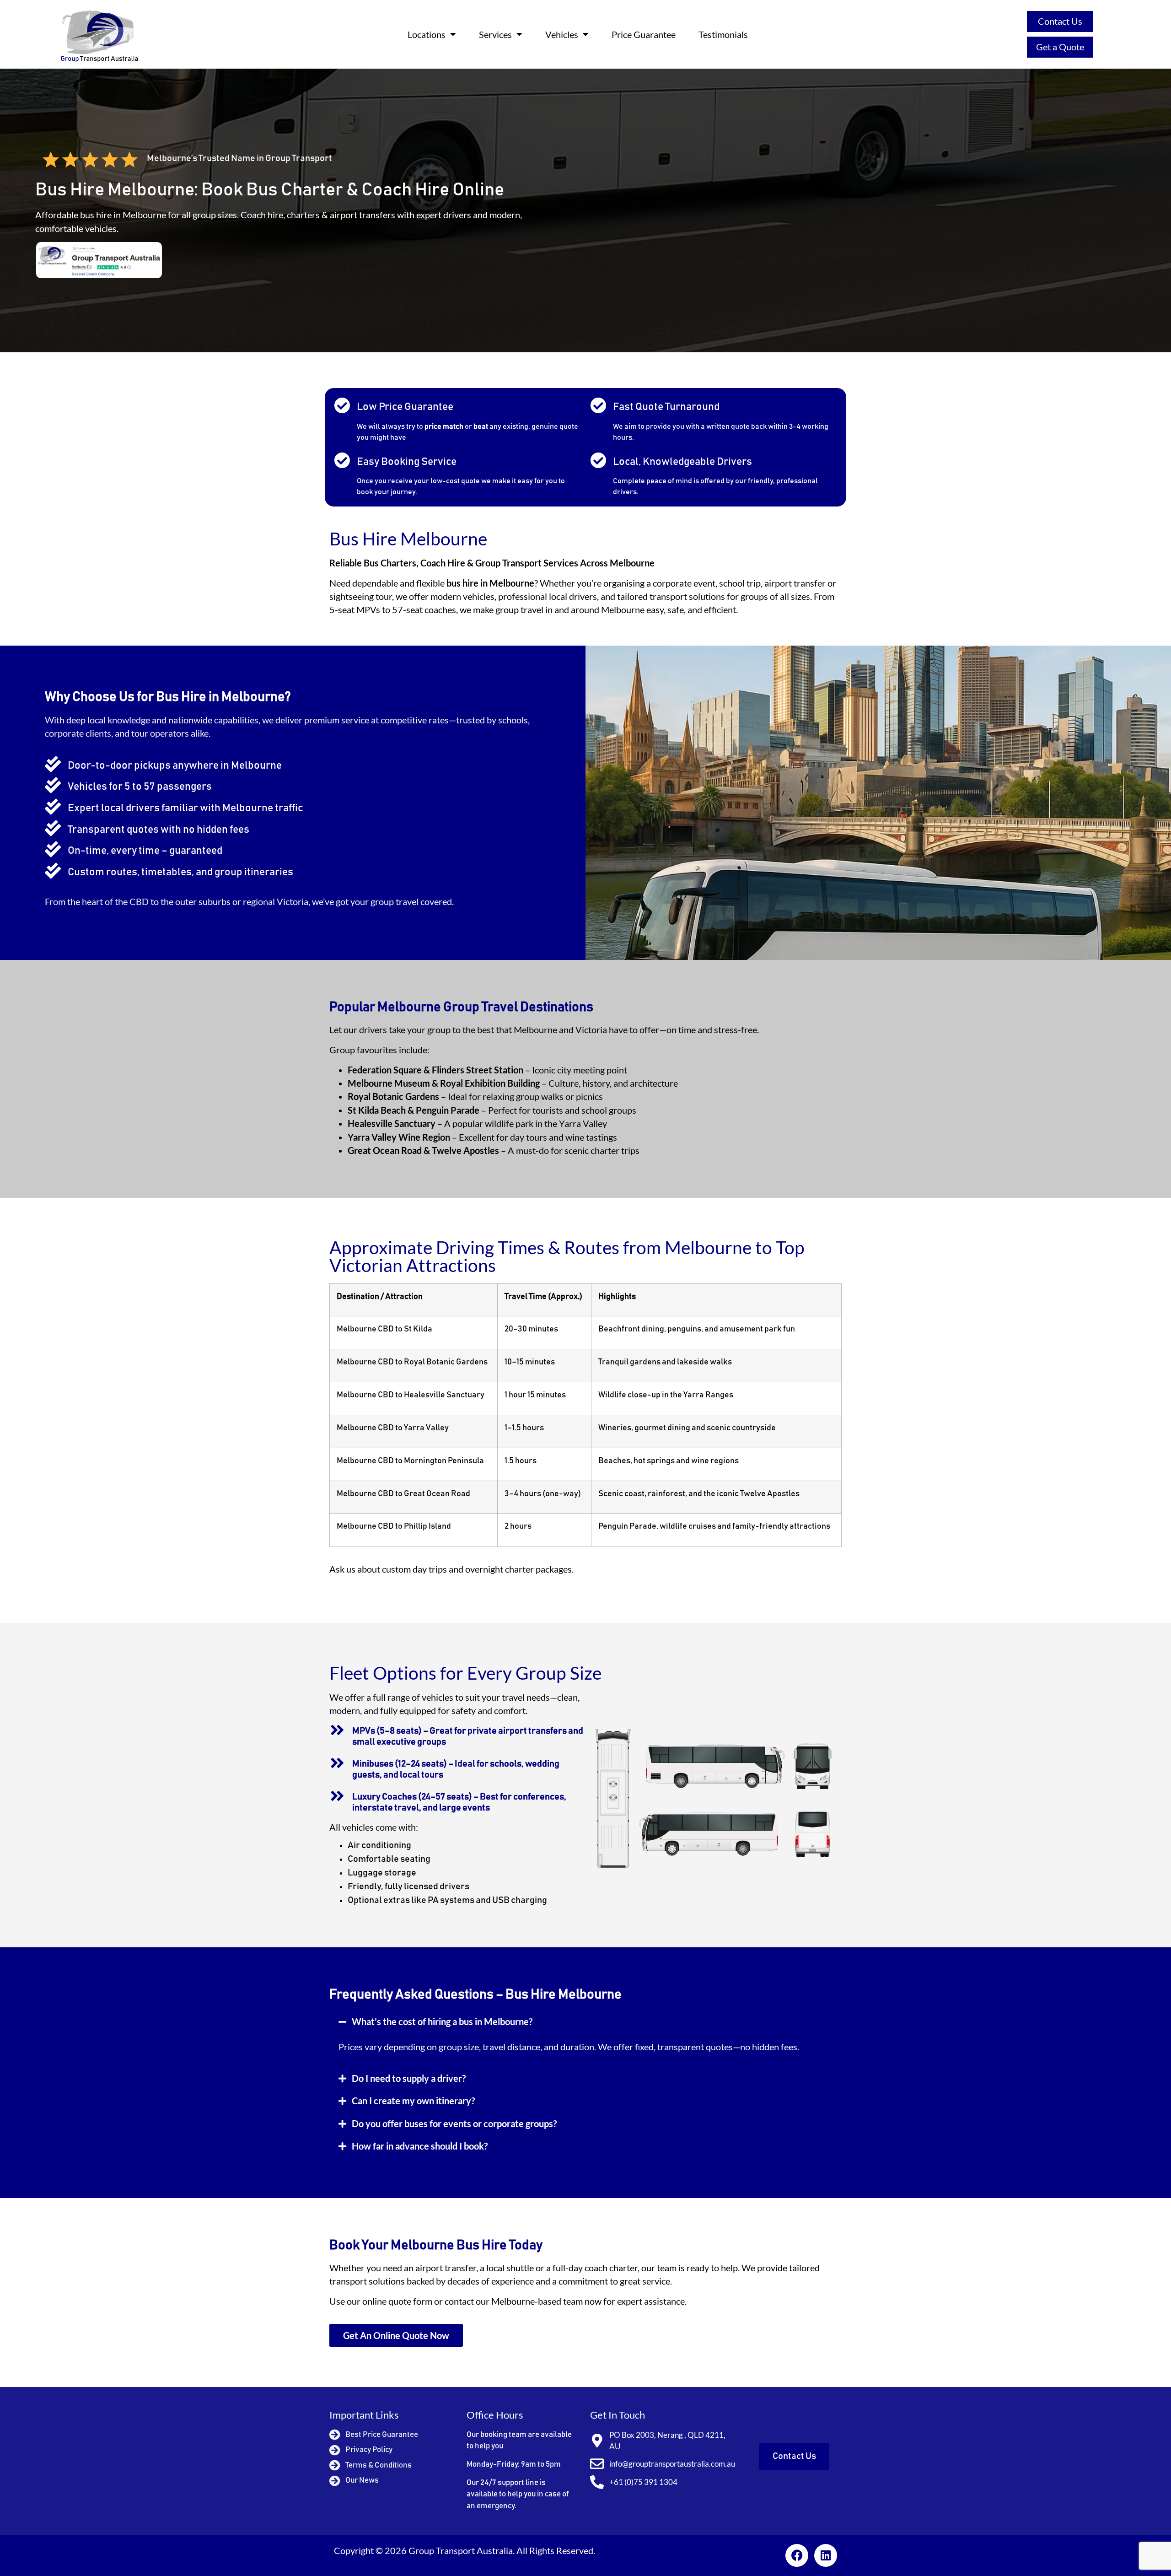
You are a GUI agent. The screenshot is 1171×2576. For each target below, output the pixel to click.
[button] (585, 2022)
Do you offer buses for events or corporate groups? (454, 2124)
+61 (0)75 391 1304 (643, 2482)
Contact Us (1060, 21)
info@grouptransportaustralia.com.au (672, 2464)
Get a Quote (1060, 47)
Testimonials (723, 34)
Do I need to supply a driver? (409, 2078)
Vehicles (562, 34)
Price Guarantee (644, 34)
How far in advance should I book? (420, 2146)
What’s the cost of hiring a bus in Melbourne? (442, 2022)
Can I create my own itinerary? (413, 2101)
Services (495, 34)
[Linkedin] (826, 2555)
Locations (427, 34)
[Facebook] (797, 2555)
